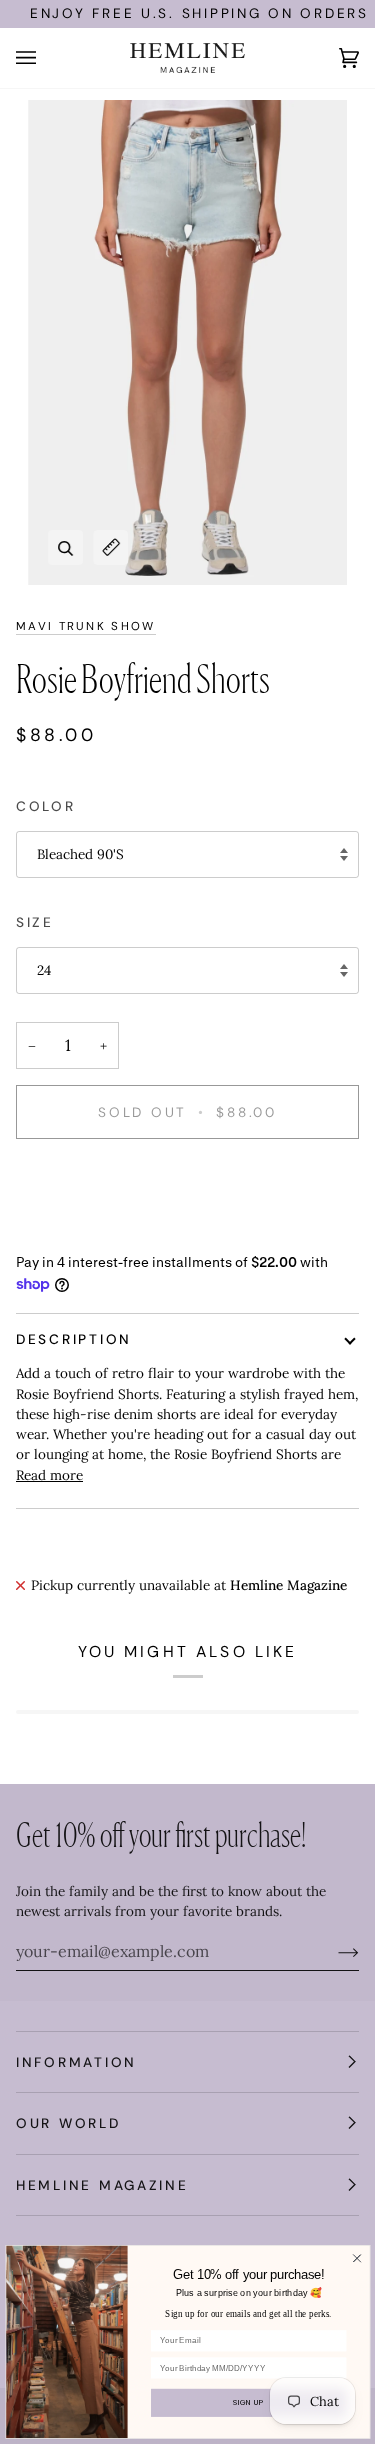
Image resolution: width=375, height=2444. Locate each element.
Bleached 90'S (80, 854)
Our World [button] (68, 2123)
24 (44, 970)
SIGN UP (248, 2402)
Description (74, 1339)
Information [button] (76, 2062)
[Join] (332, 1951)
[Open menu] (46, 58)
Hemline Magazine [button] (102, 2185)
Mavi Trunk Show (86, 626)
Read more (49, 1475)
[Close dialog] (356, 2258)
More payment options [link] (87, 1232)
